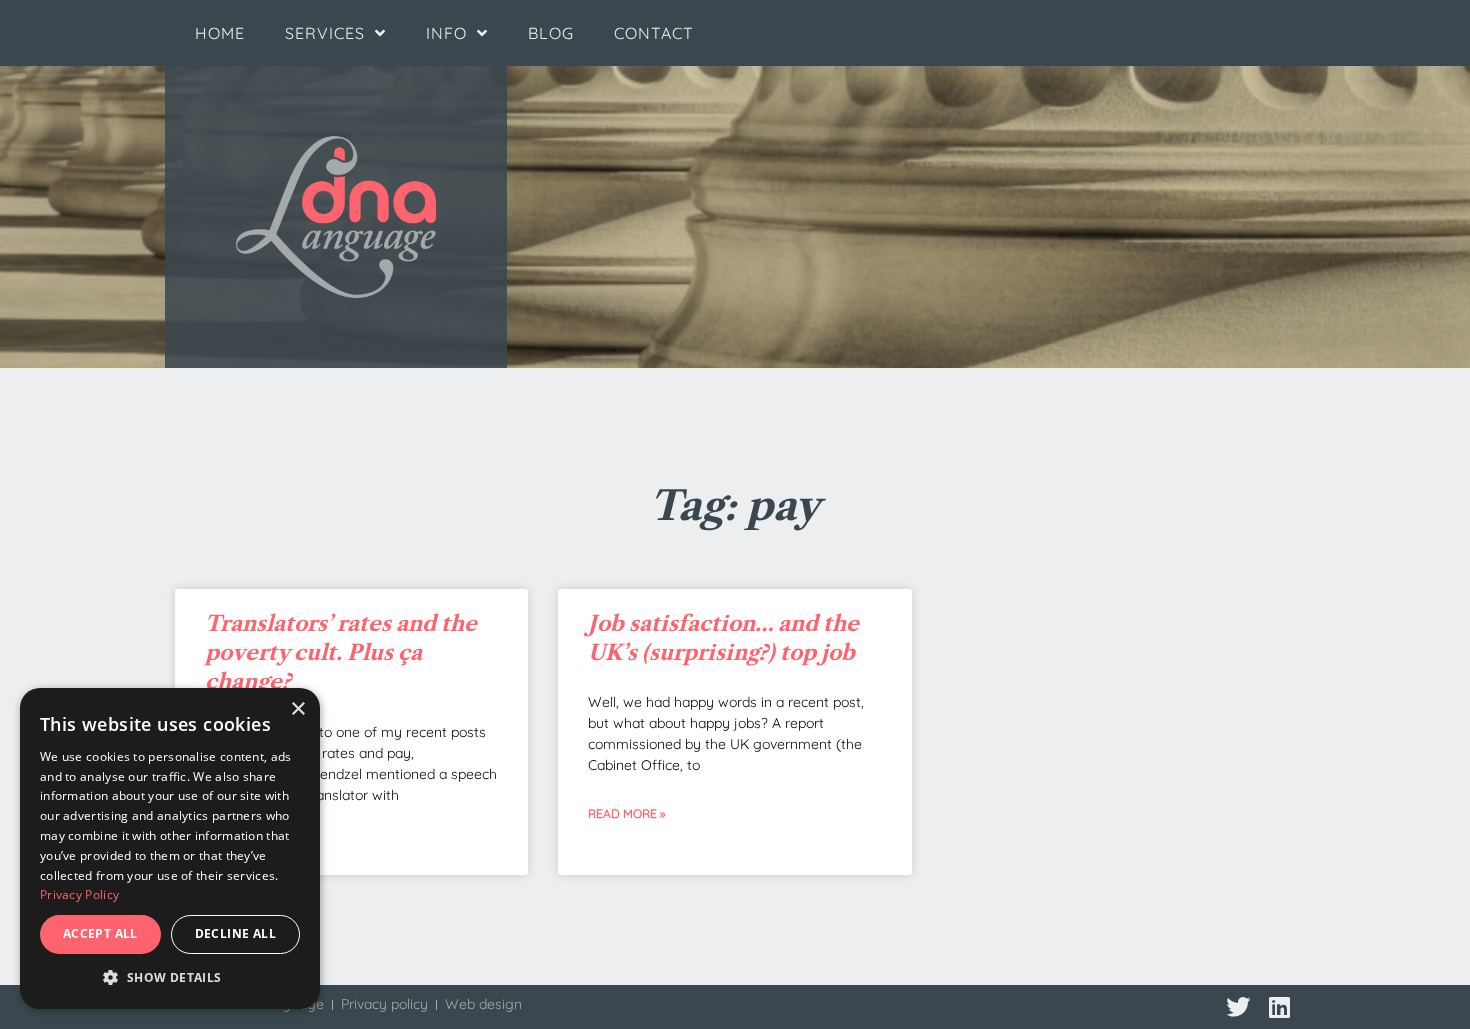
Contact (654, 33)
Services (325, 33)
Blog (551, 33)
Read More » (626, 813)
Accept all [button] (100, 933)
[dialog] (170, 848)
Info (446, 33)
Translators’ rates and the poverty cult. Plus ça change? (341, 653)
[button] (170, 978)
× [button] (297, 709)
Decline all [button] (235, 933)
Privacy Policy (79, 894)
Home (220, 33)
